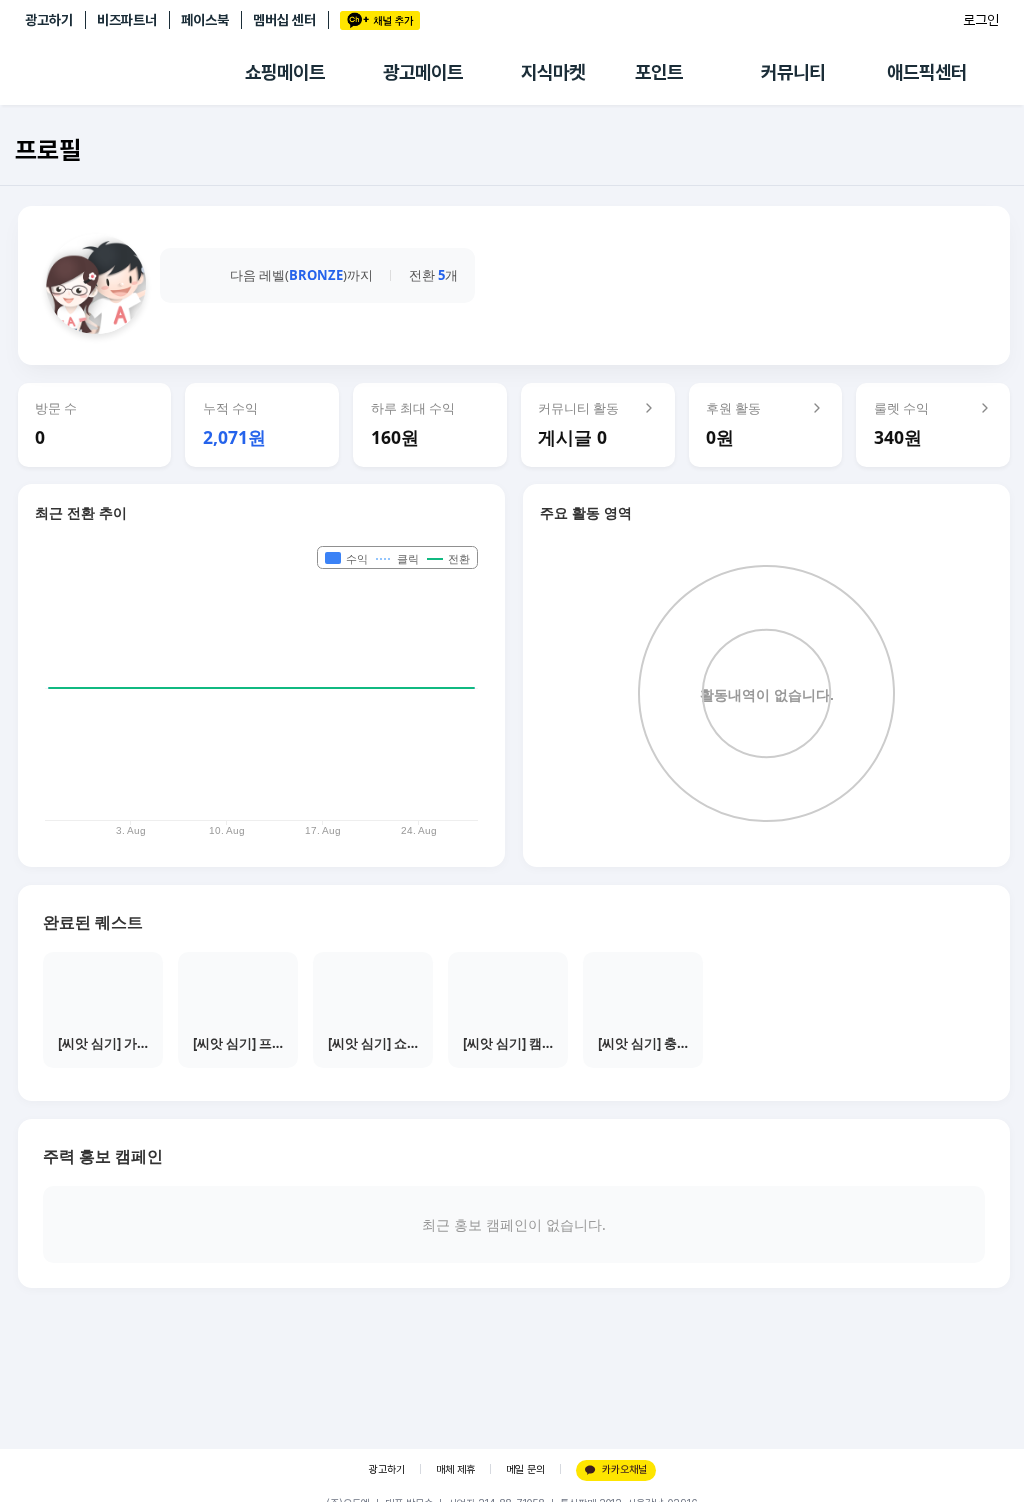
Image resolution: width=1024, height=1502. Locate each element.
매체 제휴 (455, 1469)
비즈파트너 (127, 20)
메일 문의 (525, 1469)
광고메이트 (423, 72)
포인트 (659, 72)
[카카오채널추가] (380, 20)
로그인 (981, 20)
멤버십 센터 (284, 20)
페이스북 (205, 20)
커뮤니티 (793, 72)
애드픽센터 (927, 72)
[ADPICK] (135, 73)
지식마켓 (553, 72)
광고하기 (49, 20)
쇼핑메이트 (285, 72)
